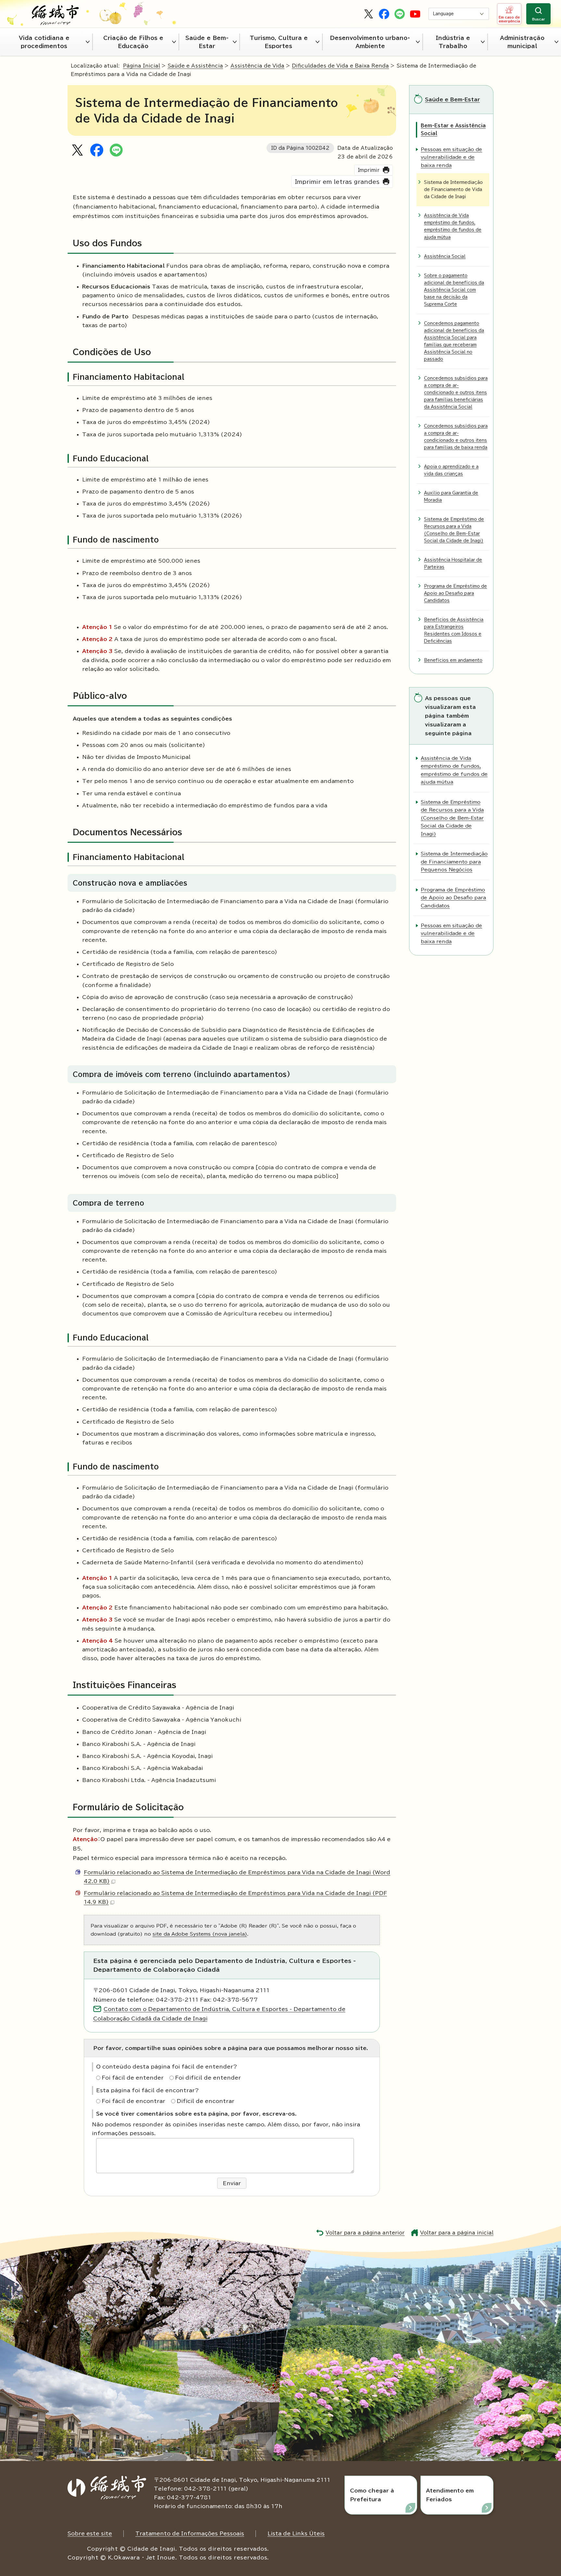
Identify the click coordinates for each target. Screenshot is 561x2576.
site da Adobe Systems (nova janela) (200, 1934)
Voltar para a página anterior (365, 2233)
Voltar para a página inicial (457, 2233)
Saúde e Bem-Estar (207, 42)
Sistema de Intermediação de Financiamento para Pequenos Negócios (454, 862)
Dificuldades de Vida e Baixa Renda (340, 66)
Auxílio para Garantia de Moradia (451, 497)
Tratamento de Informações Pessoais (190, 2533)
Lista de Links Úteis (296, 2533)
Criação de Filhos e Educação (133, 42)
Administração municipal (522, 42)
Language (443, 14)
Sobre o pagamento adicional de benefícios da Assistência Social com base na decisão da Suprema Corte (454, 290)
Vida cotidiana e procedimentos (44, 42)
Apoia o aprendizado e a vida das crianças (451, 470)
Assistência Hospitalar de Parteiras (453, 564)
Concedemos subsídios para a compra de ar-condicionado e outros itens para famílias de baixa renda (456, 437)
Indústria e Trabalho (453, 42)
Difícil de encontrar (206, 2101)
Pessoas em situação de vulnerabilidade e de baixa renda (451, 157)
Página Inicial (142, 66)
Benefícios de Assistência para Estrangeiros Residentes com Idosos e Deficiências (454, 630)
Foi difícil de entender (208, 2078)
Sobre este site (90, 2533)
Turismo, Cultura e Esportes (279, 42)
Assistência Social (445, 256)
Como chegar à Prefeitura (372, 2495)
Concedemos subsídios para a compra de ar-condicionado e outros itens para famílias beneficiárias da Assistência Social (456, 393)
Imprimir (369, 170)
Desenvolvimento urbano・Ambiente (370, 42)
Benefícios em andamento (453, 660)
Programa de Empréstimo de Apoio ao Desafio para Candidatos (455, 593)
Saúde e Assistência (195, 66)
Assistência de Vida (257, 66)
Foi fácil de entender (133, 2078)
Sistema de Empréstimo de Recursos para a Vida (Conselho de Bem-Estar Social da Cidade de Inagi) (454, 530)
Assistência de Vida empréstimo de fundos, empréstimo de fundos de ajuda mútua (453, 226)
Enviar (232, 2183)
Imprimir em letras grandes (337, 182)
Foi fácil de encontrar (133, 2101)
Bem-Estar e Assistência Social (453, 129)
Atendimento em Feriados (450, 2495)
